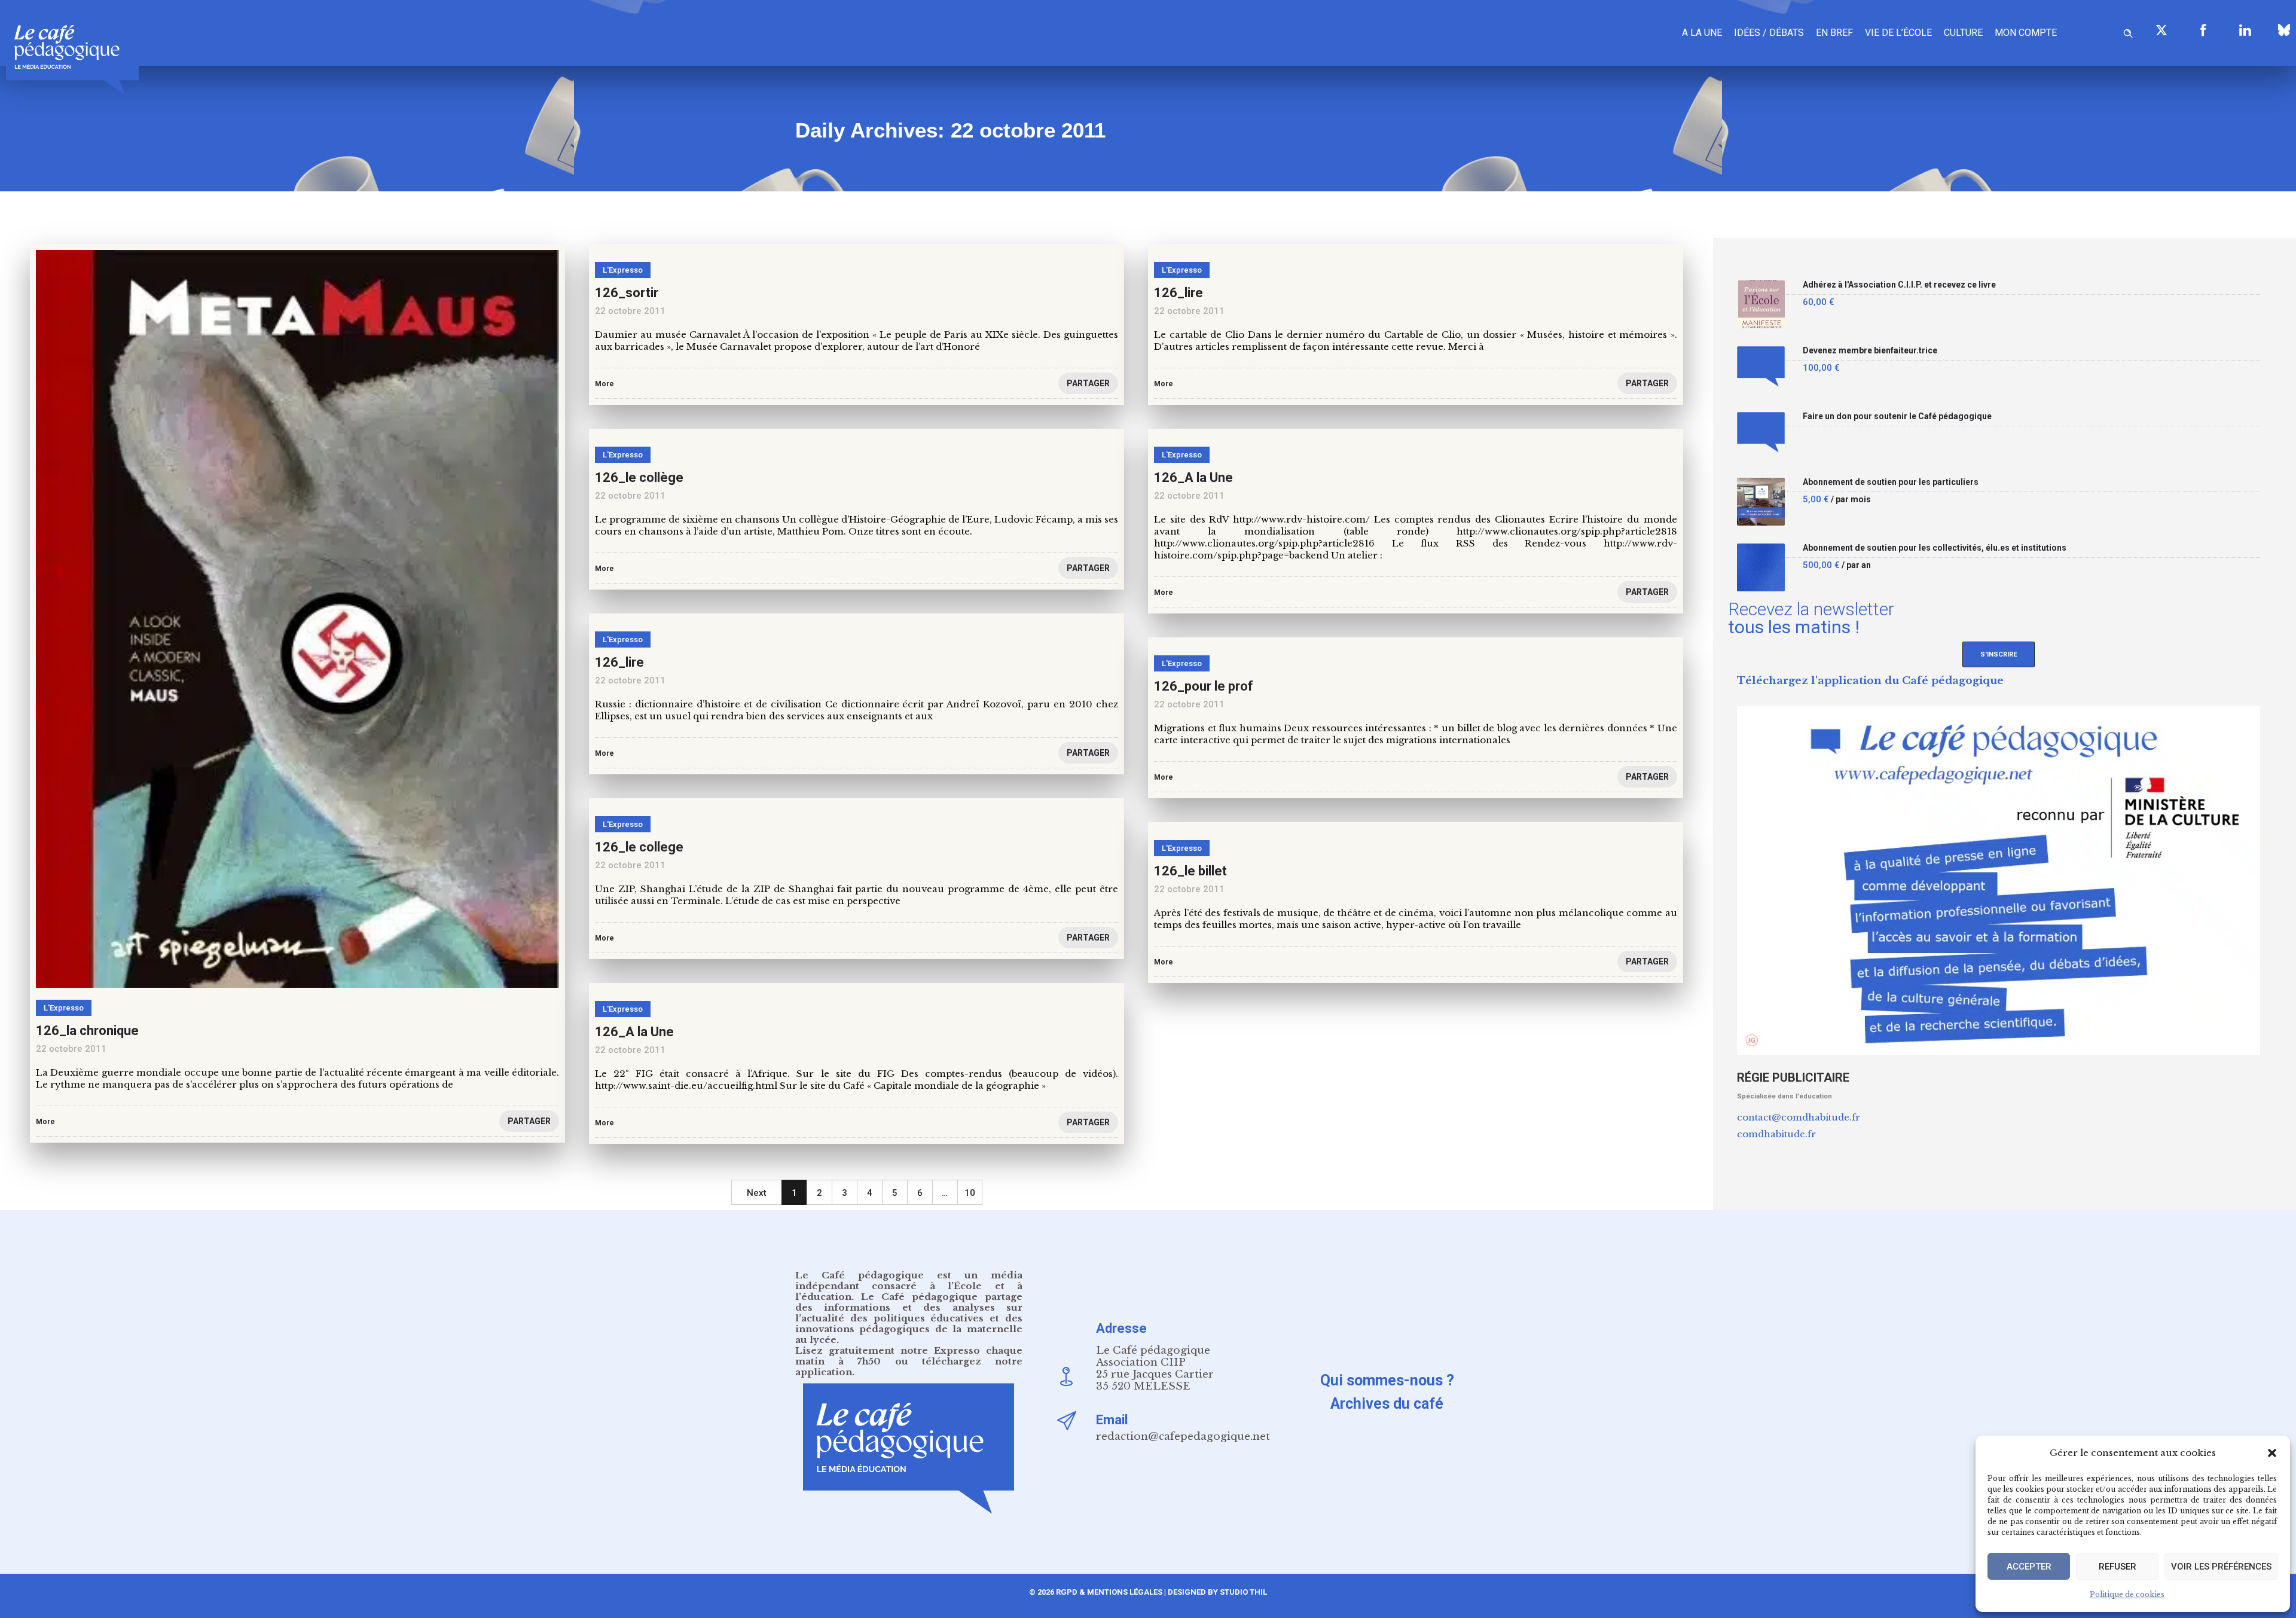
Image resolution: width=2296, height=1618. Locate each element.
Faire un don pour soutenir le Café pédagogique (1897, 416)
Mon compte (2026, 33)
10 (970, 1193)
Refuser (2118, 1567)
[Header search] (2128, 31)
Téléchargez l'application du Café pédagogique (1870, 681)
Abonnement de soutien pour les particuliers (1891, 482)
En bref (1834, 33)
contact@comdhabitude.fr (1799, 1117)
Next (757, 1193)
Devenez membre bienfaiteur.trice (1870, 351)
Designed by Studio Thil (1216, 1592)
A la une (1702, 33)
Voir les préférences (2221, 1567)
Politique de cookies (2127, 1594)
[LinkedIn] (2245, 30)
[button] (2272, 1453)
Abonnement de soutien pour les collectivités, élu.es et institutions (1935, 548)
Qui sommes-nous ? (1387, 1380)
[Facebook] (2203, 30)
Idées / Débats (1769, 33)
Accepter (2029, 1567)
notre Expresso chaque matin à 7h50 (909, 1356)
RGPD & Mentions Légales (1109, 1592)
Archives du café (1387, 1404)
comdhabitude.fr (1776, 1134)
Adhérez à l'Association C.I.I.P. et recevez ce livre (1899, 285)
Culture (1963, 33)
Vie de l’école (1898, 33)
